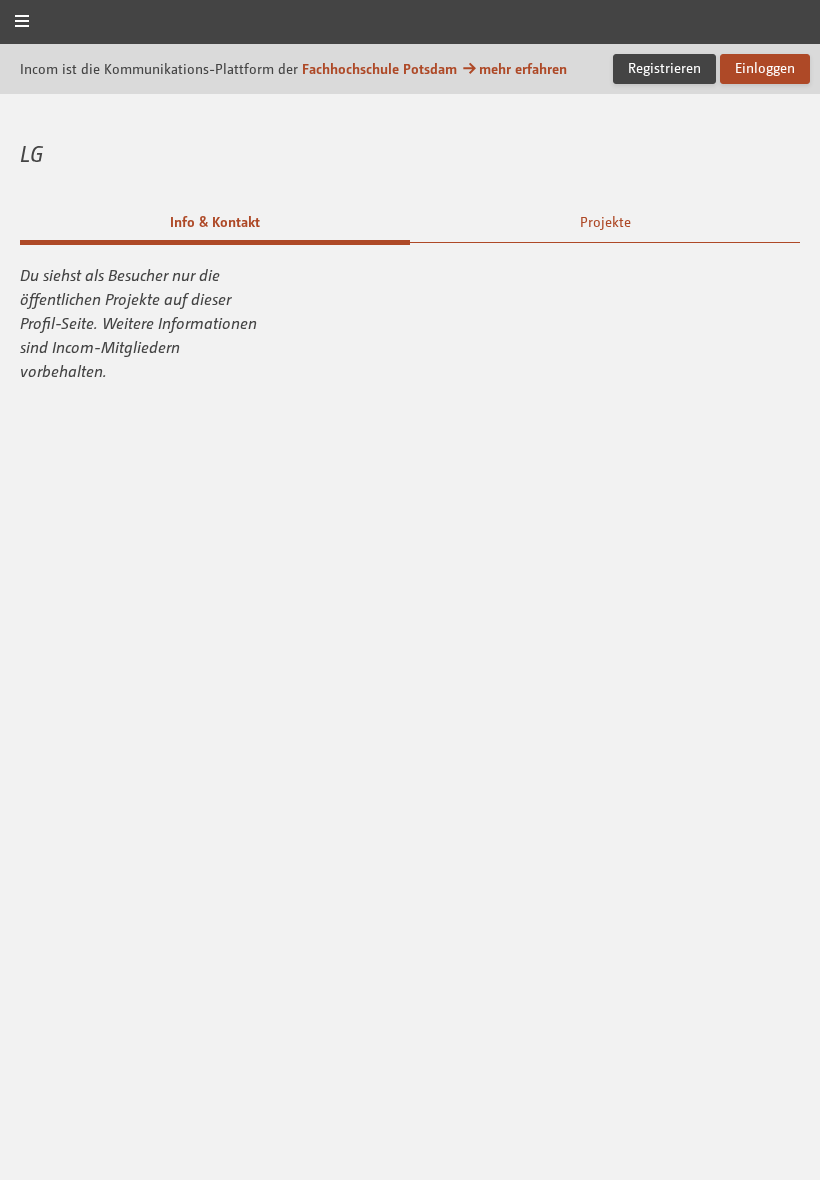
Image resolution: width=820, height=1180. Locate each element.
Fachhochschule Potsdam (379, 68)
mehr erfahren (523, 68)
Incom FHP (410, 23)
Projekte (605, 221)
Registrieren (664, 67)
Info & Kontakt (215, 221)
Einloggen (765, 67)
